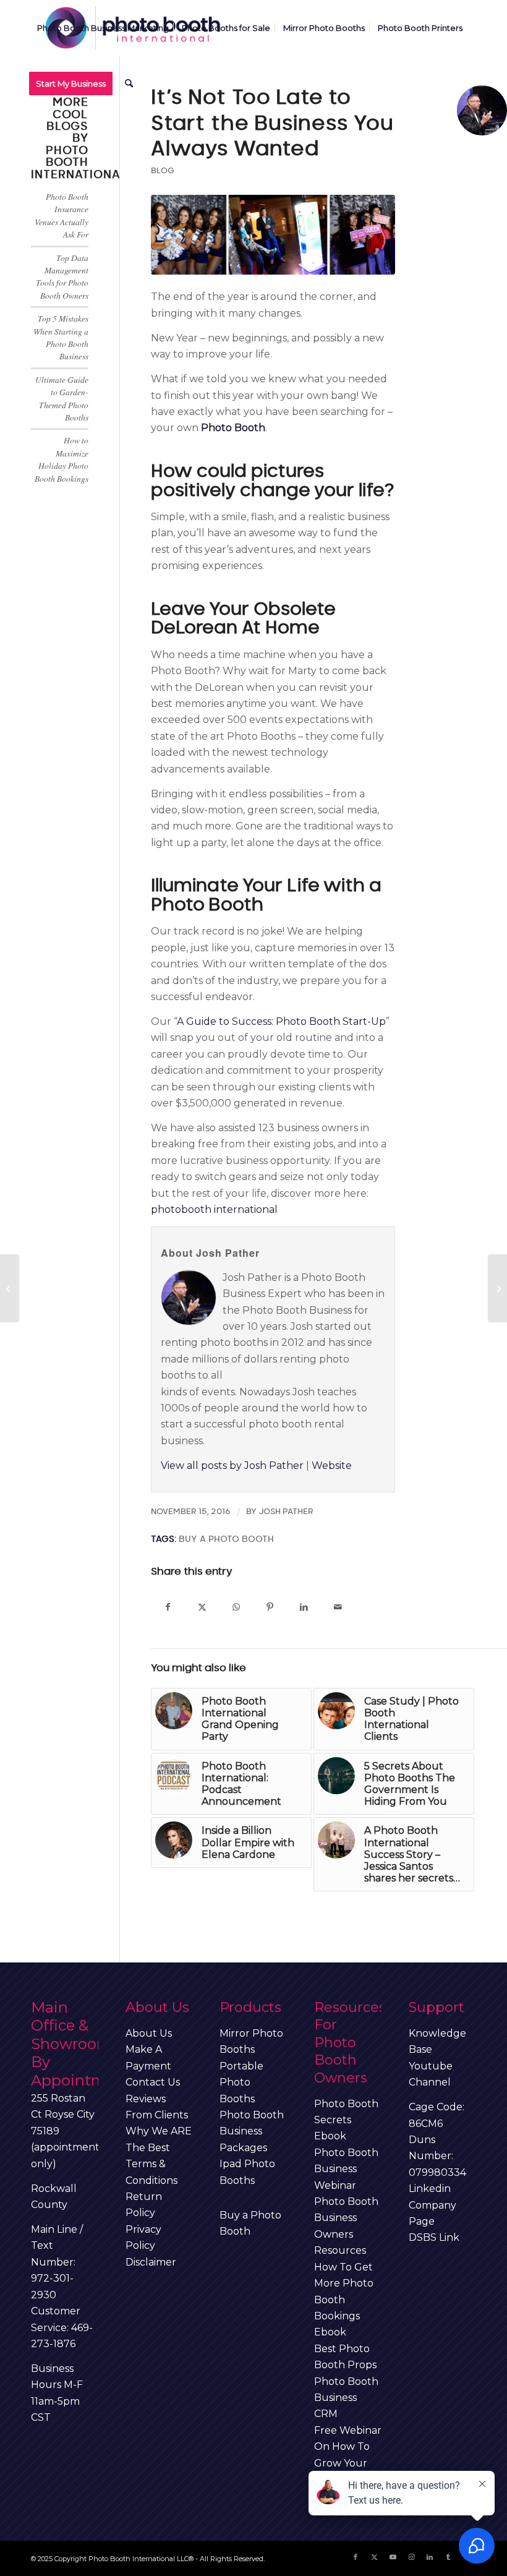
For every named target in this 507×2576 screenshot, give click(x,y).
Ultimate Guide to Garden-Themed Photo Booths (62, 398)
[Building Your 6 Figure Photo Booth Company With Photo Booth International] (497, 1288)
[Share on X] (202, 1607)
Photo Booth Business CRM (346, 2398)
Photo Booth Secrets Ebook (346, 2120)
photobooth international (214, 1209)
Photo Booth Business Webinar (346, 2169)
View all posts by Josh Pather (232, 1466)
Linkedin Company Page (432, 2205)
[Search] (129, 83)
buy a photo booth (226, 1539)
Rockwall (54, 2189)
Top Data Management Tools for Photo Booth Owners (62, 276)
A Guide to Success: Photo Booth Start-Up (281, 1021)
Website (332, 1466)
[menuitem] (103, 28)
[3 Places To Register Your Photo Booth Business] (10, 1288)
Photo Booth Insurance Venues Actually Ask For (62, 215)
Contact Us (153, 2082)
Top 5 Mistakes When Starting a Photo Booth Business (61, 337)
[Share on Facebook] (168, 1607)
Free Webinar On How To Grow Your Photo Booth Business (348, 2463)
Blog (163, 171)
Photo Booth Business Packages (252, 2131)
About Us (149, 2033)
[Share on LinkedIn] (304, 1607)
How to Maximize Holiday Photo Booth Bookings (62, 459)
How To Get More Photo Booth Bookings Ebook (344, 2300)
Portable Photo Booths (241, 2082)
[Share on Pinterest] (270, 1607)
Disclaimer (151, 2262)
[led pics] (273, 235)
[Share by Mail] (338, 1607)
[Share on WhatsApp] (236, 1607)
